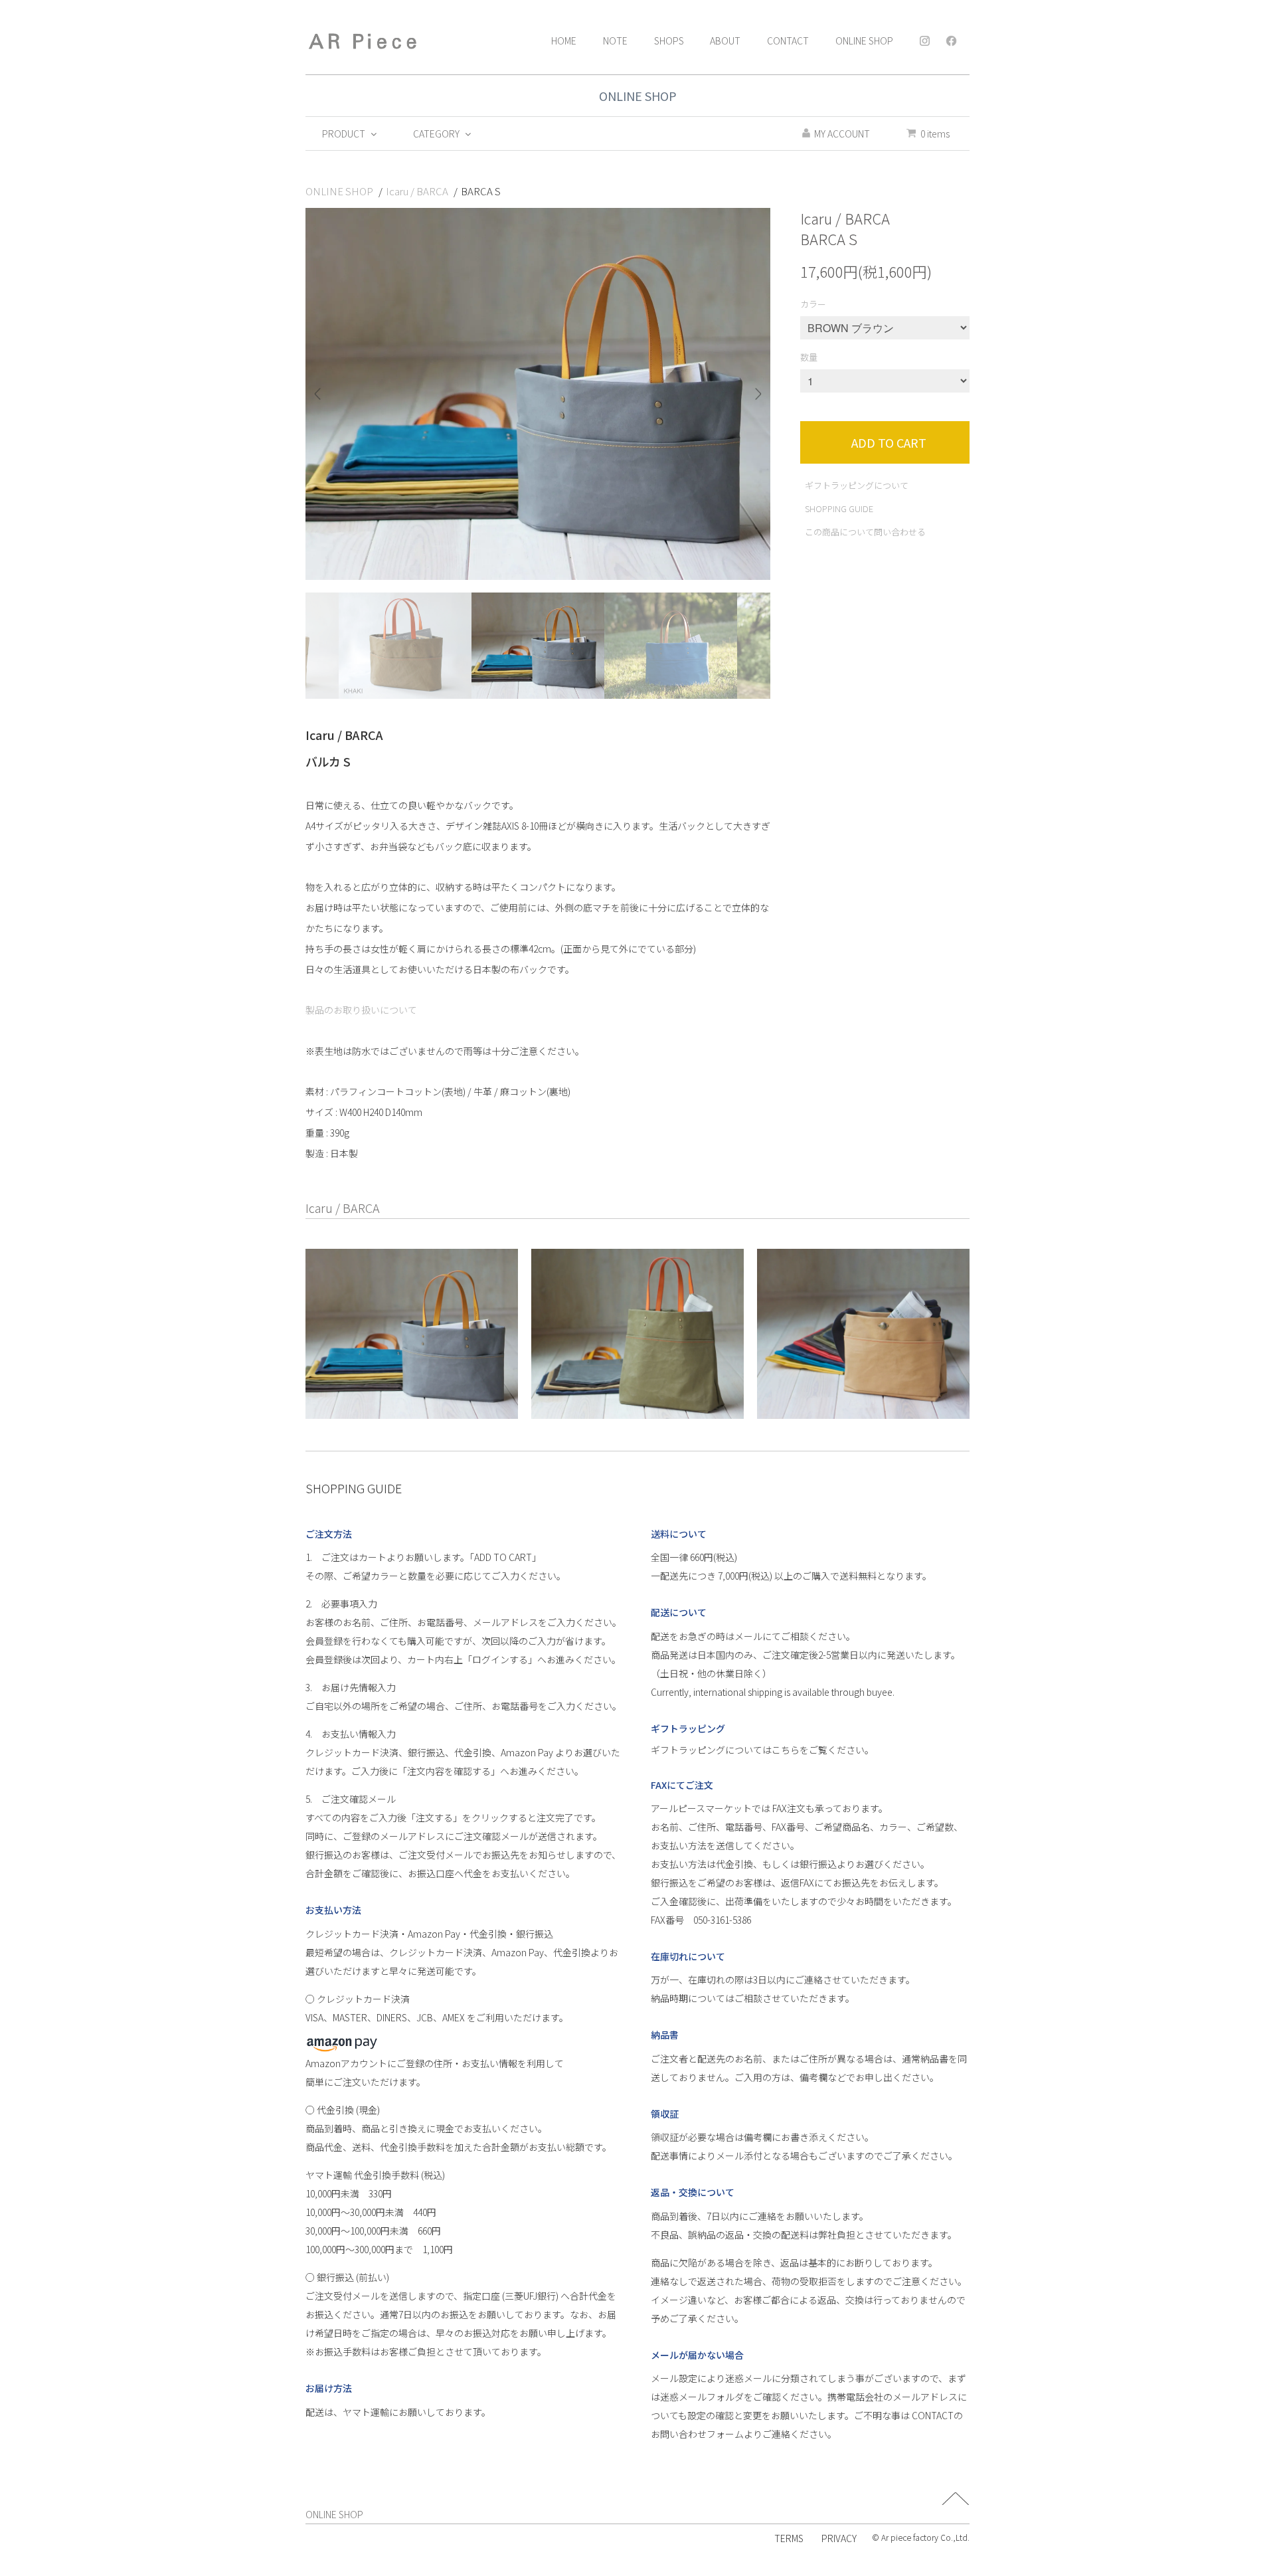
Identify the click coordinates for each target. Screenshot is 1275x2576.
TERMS (789, 2538)
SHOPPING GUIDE (839, 508)
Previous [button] (322, 394)
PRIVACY (839, 2538)
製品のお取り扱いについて (361, 1010)
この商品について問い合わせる (865, 532)
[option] (538, 394)
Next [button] (753, 394)
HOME (564, 41)
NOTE (615, 41)
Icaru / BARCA (417, 191)
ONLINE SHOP (864, 41)
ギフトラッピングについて (857, 485)
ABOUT (725, 41)
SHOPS (669, 41)
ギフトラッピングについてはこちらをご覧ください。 (762, 1750)
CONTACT (788, 41)
